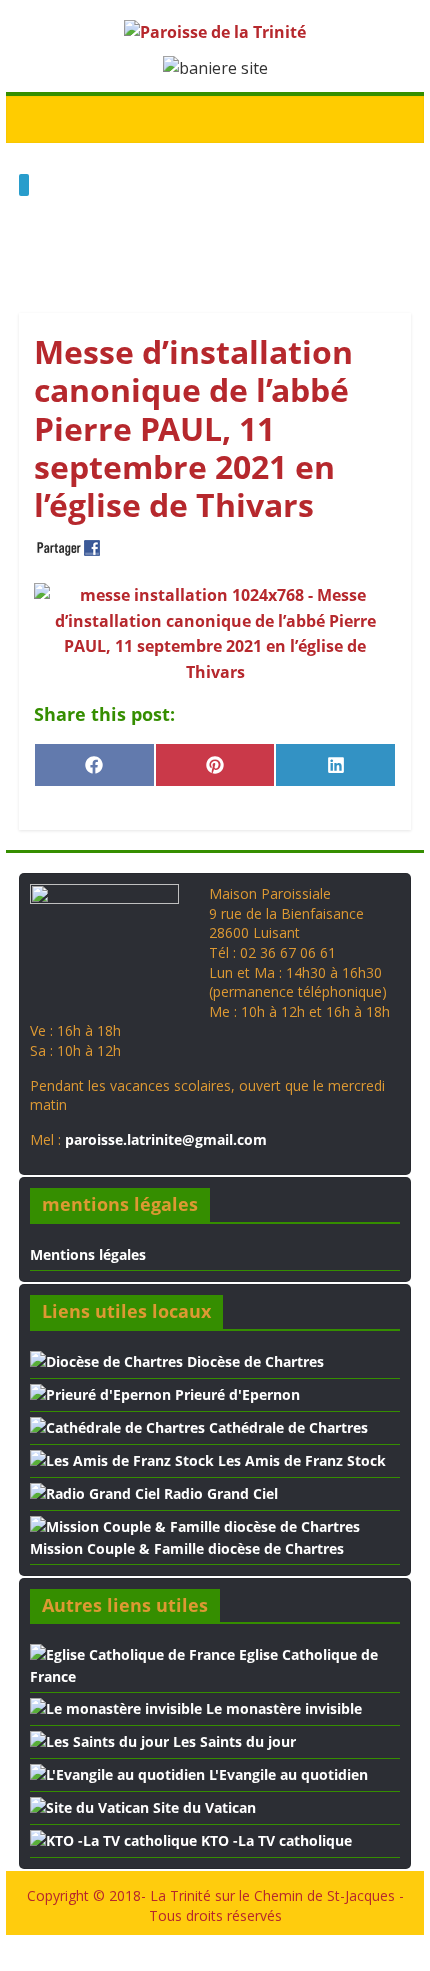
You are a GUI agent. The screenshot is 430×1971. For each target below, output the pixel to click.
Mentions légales (88, 1254)
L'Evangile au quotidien (286, 1774)
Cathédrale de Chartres (286, 1427)
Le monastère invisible (282, 1708)
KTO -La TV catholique (274, 1840)
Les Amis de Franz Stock (300, 1460)
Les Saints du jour (232, 1741)
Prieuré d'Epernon (235, 1394)
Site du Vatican (202, 1807)
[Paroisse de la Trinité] (39, 118)
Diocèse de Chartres (253, 1361)
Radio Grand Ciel (219, 1493)
